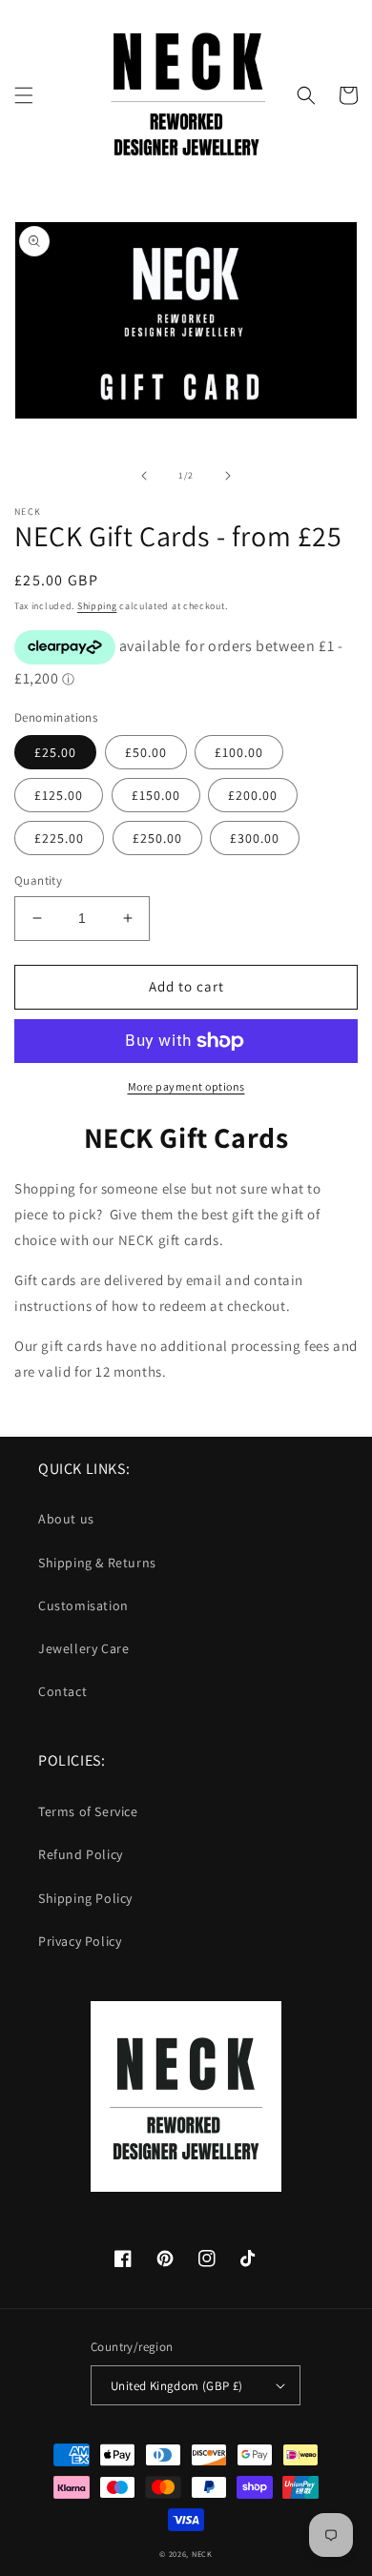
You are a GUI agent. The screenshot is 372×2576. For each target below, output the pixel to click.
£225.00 (59, 838)
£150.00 (156, 795)
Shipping (97, 606)
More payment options (186, 1086)
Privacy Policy (80, 1941)
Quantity (38, 880)
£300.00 (255, 838)
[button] (24, 95)
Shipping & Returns (97, 1563)
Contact (62, 1691)
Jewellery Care (83, 1648)
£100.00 (239, 752)
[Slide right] (228, 476)
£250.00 (157, 838)
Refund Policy (81, 1854)
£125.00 (59, 795)
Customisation (83, 1605)
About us (66, 1519)
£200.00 (253, 795)
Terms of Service (88, 1811)
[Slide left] (144, 476)
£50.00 (146, 752)
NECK (202, 2554)
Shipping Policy (85, 1898)
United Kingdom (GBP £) (177, 2386)
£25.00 (55, 752)
